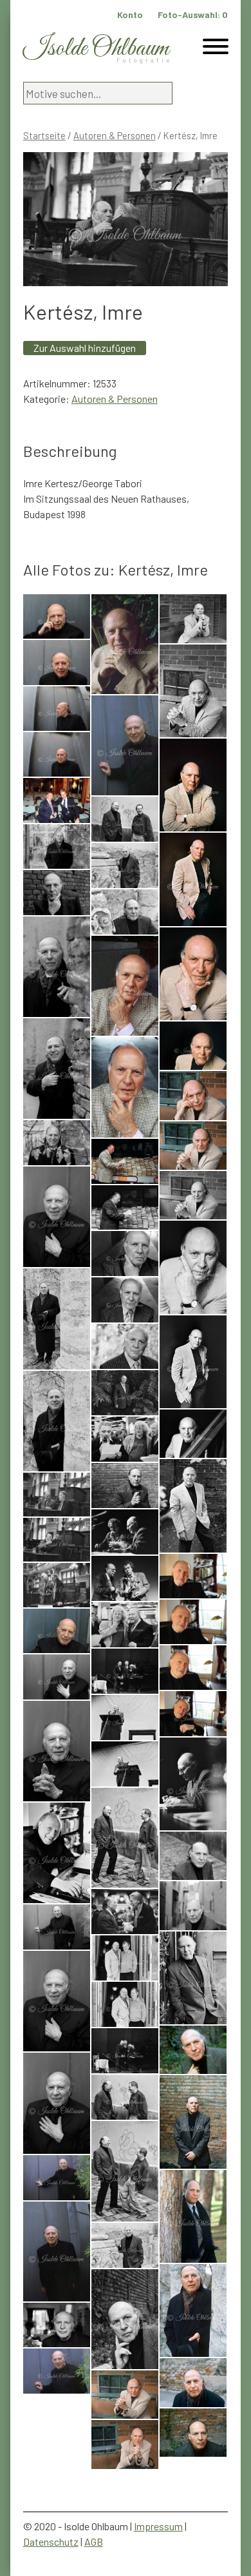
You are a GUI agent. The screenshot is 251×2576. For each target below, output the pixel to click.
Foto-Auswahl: (193, 15)
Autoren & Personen (115, 135)
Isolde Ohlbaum (96, 49)
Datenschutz (51, 2542)
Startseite (44, 135)
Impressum (158, 2526)
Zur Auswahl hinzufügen (85, 348)
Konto (130, 15)
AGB (94, 2542)
